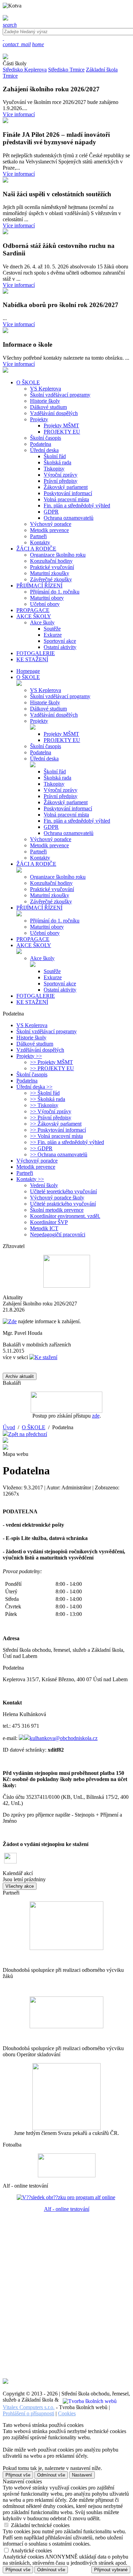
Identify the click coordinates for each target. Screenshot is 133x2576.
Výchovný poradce (51, 524)
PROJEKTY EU (62, 432)
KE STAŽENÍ (32, 1002)
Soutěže (52, 629)
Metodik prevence (49, 530)
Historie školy (45, 401)
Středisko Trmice (66, 70)
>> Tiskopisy (44, 1105)
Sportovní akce (60, 641)
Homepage (28, 671)
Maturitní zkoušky (50, 573)
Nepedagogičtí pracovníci (58, 1234)
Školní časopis (46, 438)
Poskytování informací (68, 493)
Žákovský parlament (66, 487)
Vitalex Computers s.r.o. (29, 2407)
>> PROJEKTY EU (52, 1068)
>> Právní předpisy (51, 1118)
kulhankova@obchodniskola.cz (64, 1738)
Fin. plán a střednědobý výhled (77, 506)
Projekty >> (29, 1056)
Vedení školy (44, 1185)
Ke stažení (46, 1357)
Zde (12, 1321)
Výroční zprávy (61, 475)
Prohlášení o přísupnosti (28, 2413)
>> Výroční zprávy (51, 1111)
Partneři (38, 536)
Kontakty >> (30, 1179)
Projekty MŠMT (61, 426)
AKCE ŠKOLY (34, 945)
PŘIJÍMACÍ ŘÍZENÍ (39, 908)
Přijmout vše (18, 2475)
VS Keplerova (46, 389)
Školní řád (55, 456)
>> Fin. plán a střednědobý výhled (67, 1142)
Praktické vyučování (52, 567)
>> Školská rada (48, 1099)
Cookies (67, 2413)
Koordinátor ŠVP (49, 1222)
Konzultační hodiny (51, 561)
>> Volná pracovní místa (56, 1136)
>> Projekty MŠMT (51, 1062)
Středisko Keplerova (25, 70)
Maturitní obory (47, 598)
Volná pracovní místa (66, 499)
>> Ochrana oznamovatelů (59, 1154)
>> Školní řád (45, 1093)
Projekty (39, 419)
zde (96, 1416)
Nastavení (82, 2475)
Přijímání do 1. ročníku (55, 592)
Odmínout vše (51, 2475)
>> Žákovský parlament (56, 1124)
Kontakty (40, 542)
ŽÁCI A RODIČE (36, 864)
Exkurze (53, 635)
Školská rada (57, 462)
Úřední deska (44, 450)
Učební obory (45, 604)
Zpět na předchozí (28, 1434)
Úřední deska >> (34, 1087)
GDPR (51, 512)
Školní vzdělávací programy (60, 395)
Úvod (9, 1427)
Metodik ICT (44, 1228)
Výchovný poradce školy (57, 1198)
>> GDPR (41, 1148)
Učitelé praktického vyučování (63, 1204)
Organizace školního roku (58, 555)
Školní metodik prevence (57, 1210)
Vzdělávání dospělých (54, 413)
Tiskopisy (54, 469)
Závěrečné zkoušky (51, 579)
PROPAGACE (33, 939)
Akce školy (42, 622)
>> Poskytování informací (58, 1130)
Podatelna (41, 444)
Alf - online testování (67, 2209)
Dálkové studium (48, 407)
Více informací (19, 114)
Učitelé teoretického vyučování (63, 1191)
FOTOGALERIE (36, 996)
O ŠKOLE (28, 677)
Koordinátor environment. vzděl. (65, 1216)
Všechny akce (20, 1886)
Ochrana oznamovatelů (69, 518)
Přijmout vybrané (111, 2570)
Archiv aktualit (20, 1376)
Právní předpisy (61, 481)
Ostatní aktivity (60, 647)
